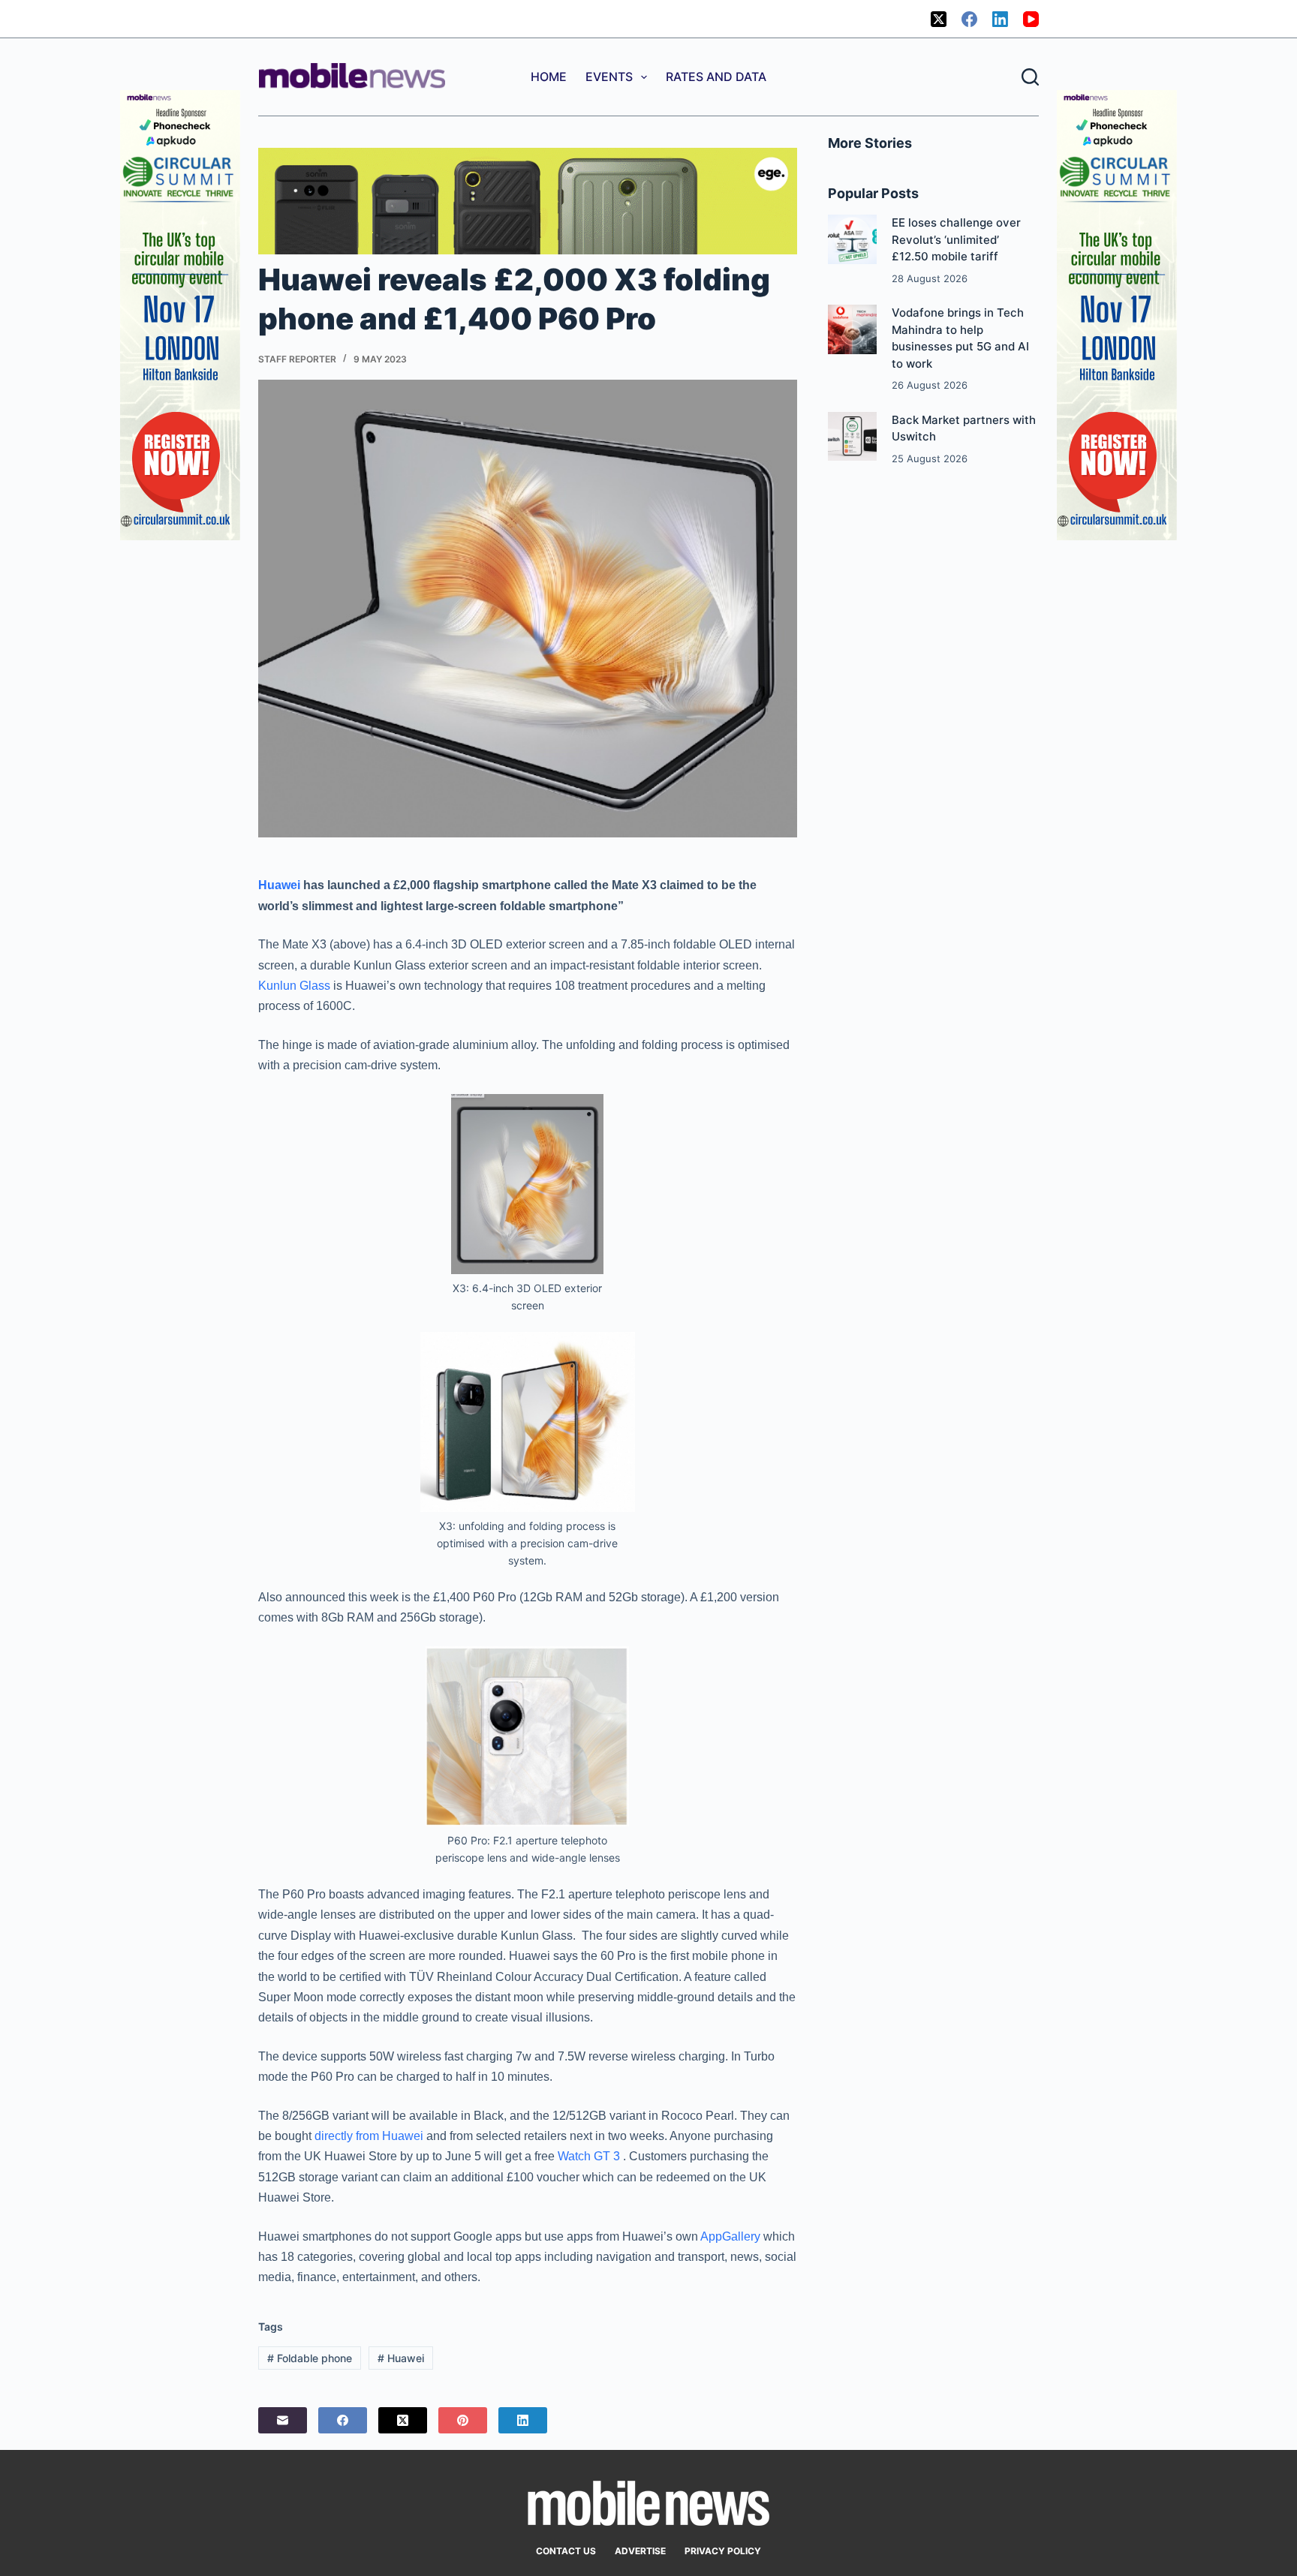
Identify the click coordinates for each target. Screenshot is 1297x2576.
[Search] (1030, 77)
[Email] (283, 2420)
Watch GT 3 (589, 2156)
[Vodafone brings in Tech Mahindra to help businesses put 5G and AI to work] (852, 329)
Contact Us (566, 2551)
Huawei (279, 885)
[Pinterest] (463, 2420)
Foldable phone (310, 2358)
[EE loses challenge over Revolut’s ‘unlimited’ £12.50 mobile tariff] (852, 239)
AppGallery (730, 2236)
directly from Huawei (369, 2136)
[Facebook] (969, 19)
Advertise (640, 2551)
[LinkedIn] (1000, 19)
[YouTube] (1031, 19)
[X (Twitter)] (939, 19)
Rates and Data (716, 77)
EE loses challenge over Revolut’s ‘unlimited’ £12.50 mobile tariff (956, 239)
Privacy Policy (723, 2551)
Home (549, 77)
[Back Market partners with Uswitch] (852, 436)
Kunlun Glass (294, 986)
